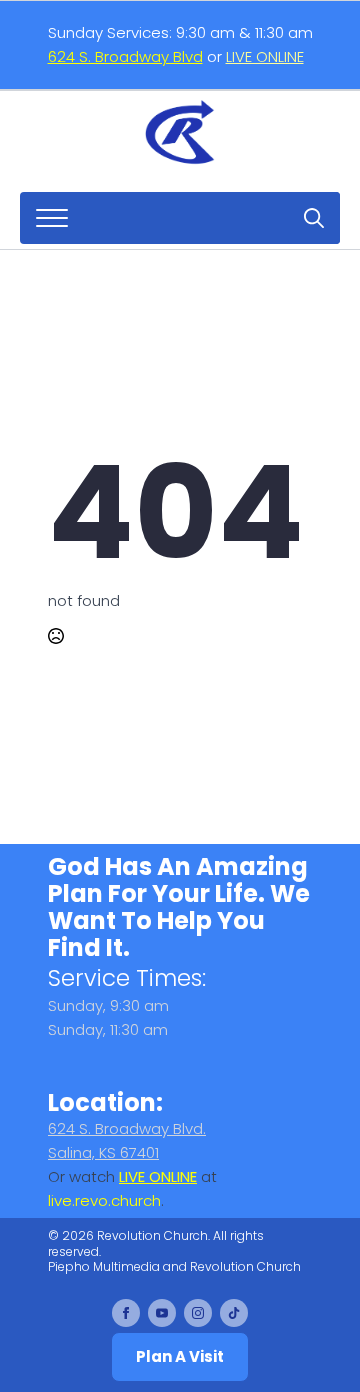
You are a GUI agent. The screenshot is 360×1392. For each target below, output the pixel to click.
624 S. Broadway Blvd (125, 56)
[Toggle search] (314, 218)
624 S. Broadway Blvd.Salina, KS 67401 (127, 1140)
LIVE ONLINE (265, 56)
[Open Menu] (52, 218)
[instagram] (198, 1313)
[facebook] (126, 1313)
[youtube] (162, 1313)
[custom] (234, 1313)
